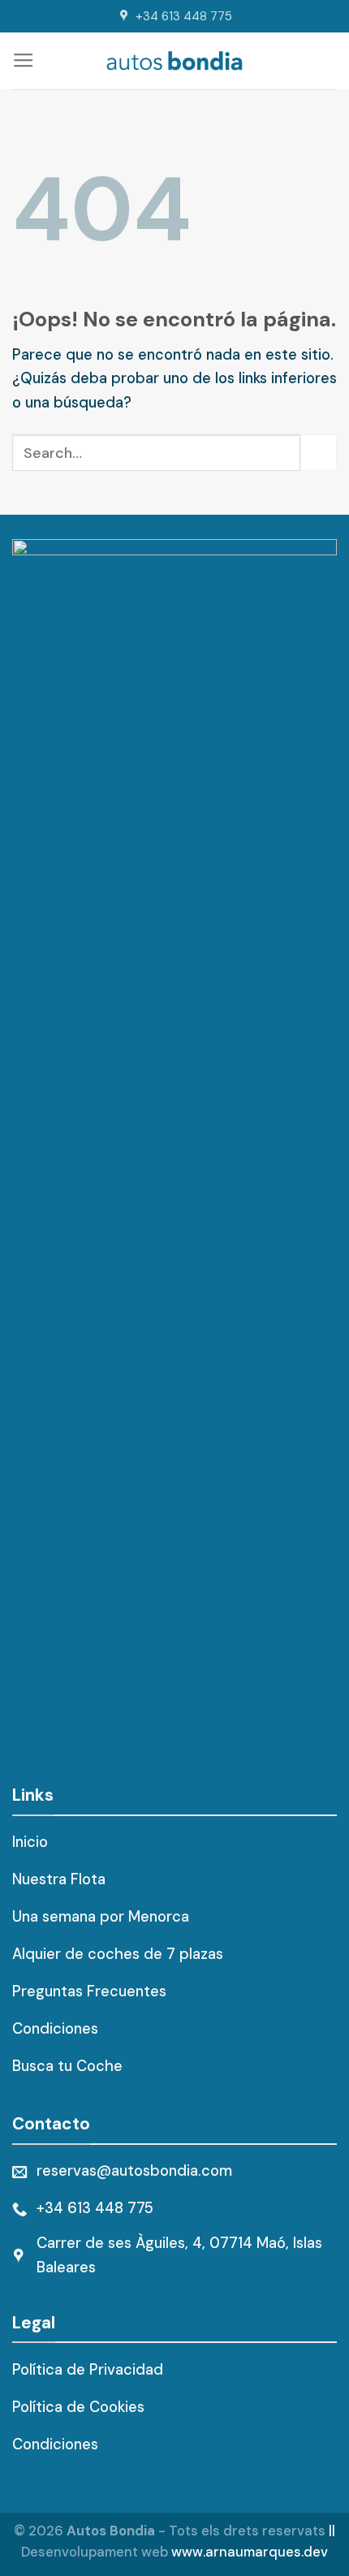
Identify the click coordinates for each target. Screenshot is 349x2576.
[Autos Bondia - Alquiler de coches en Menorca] (175, 60)
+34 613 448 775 (184, 16)
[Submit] (319, 453)
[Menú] (24, 61)
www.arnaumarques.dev (250, 2552)
